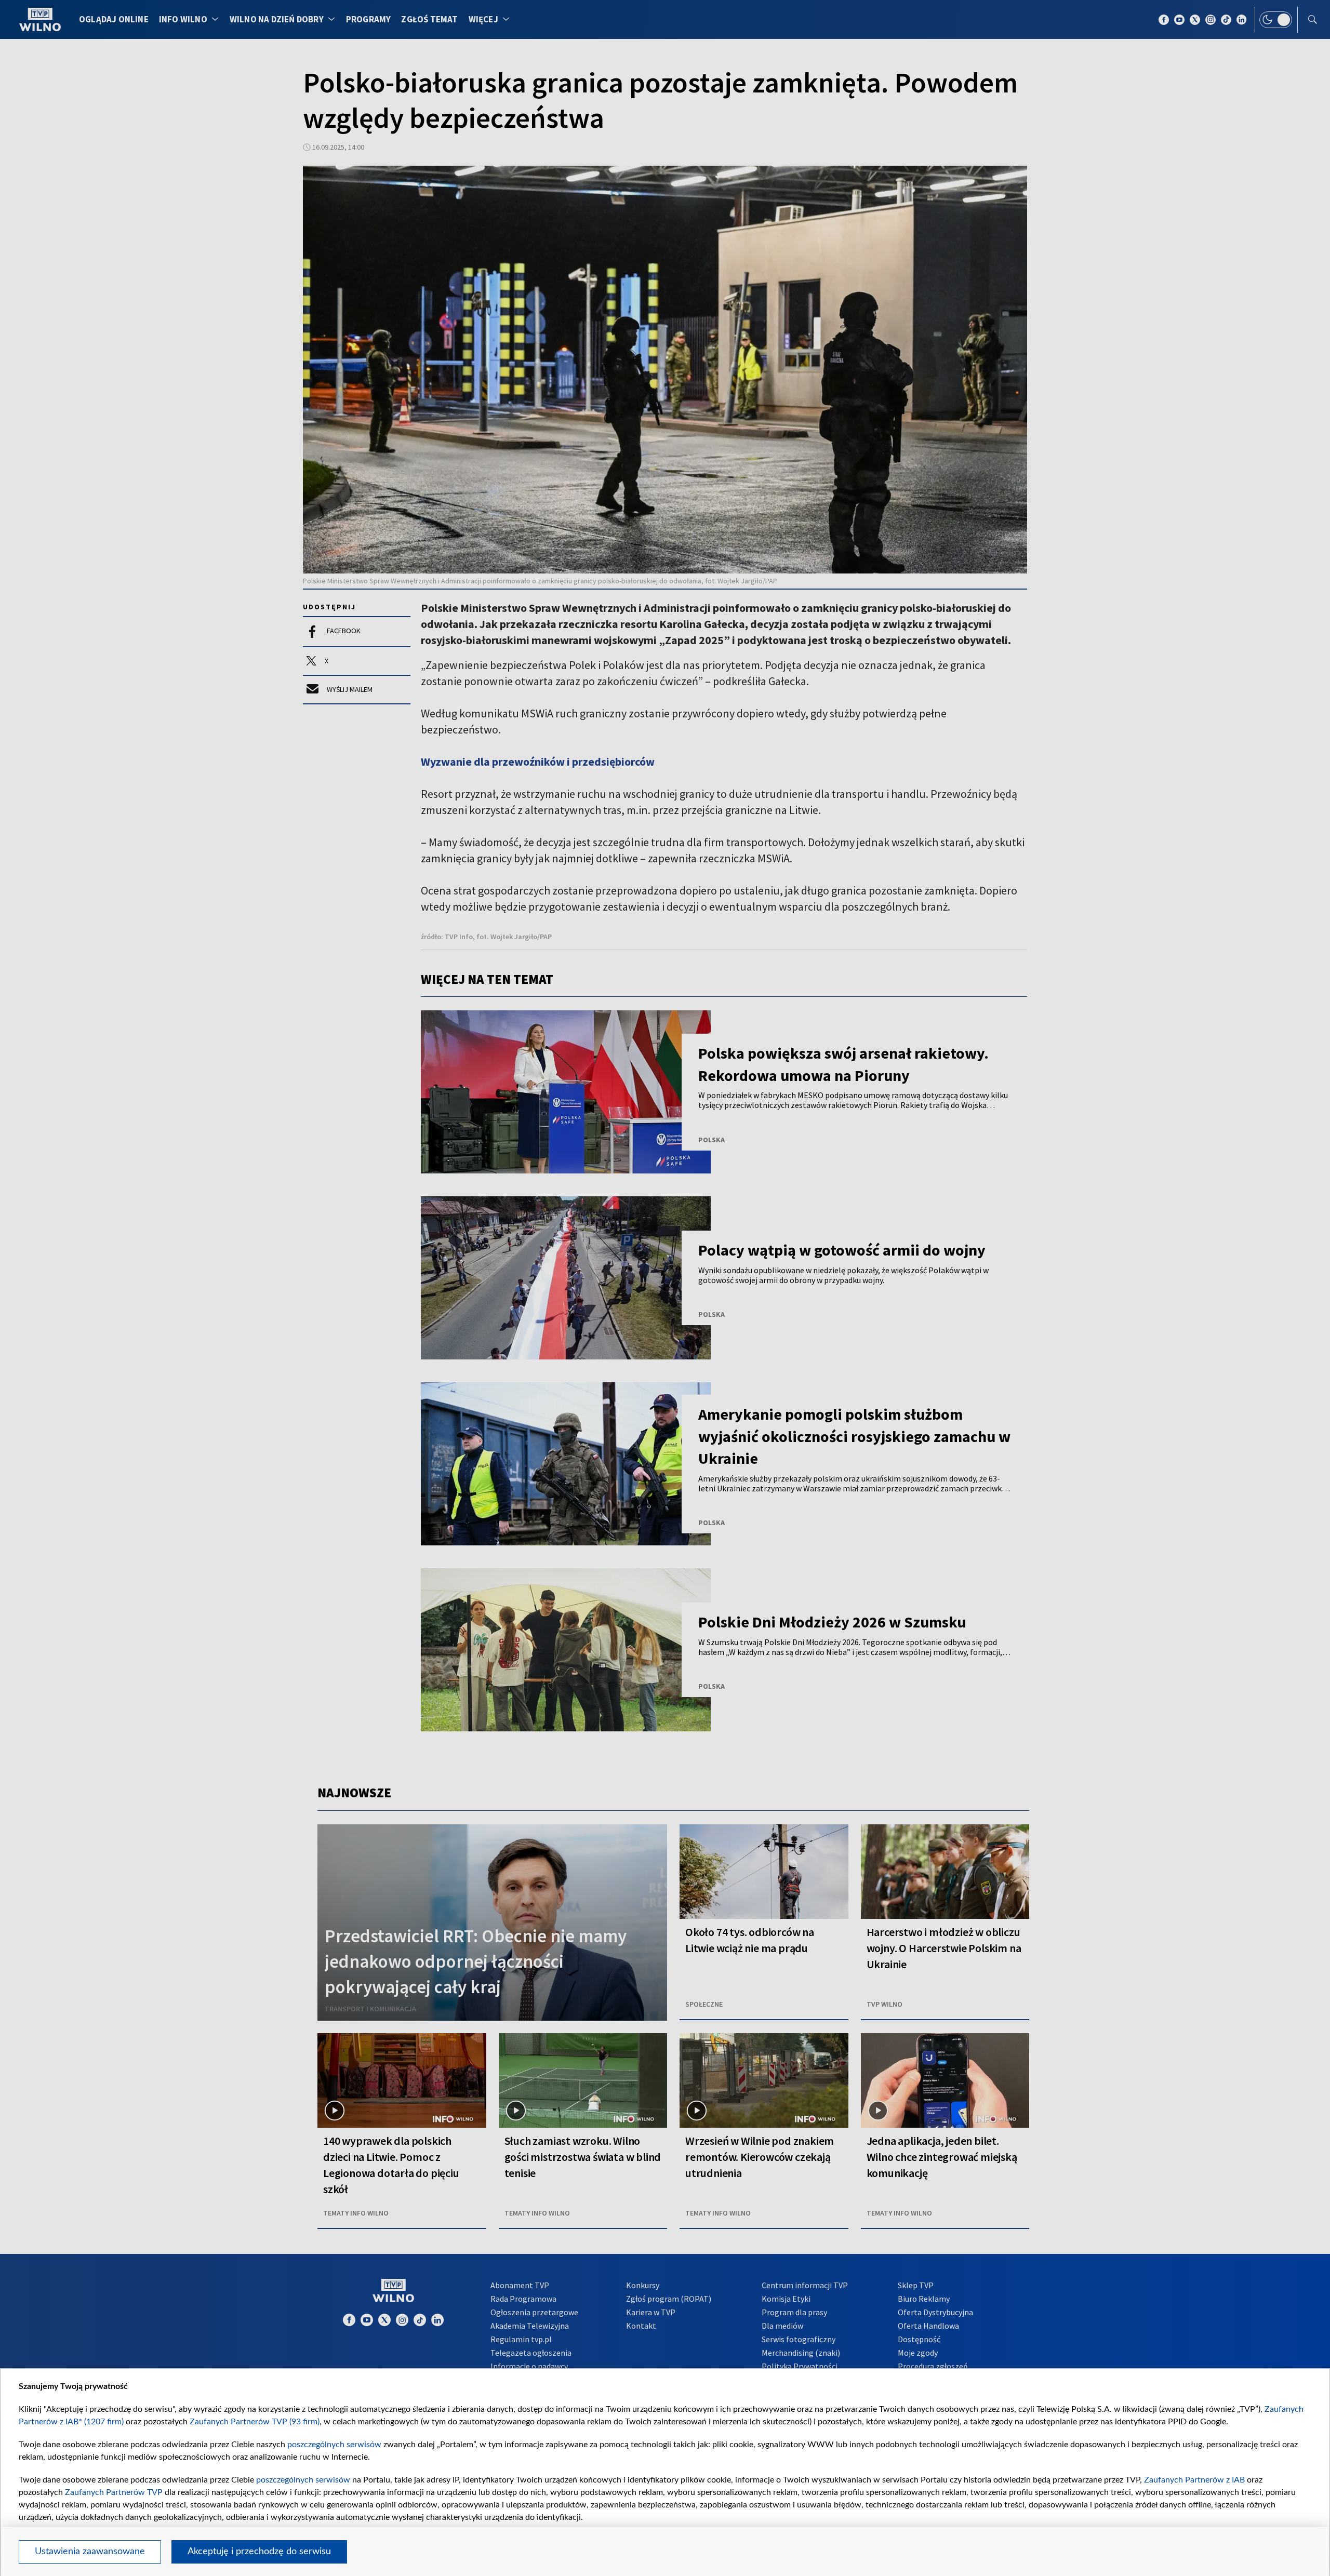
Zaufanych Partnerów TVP (114, 2492)
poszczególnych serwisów (334, 2445)
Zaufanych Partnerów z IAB (1194, 2480)
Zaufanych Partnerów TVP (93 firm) (255, 2422)
